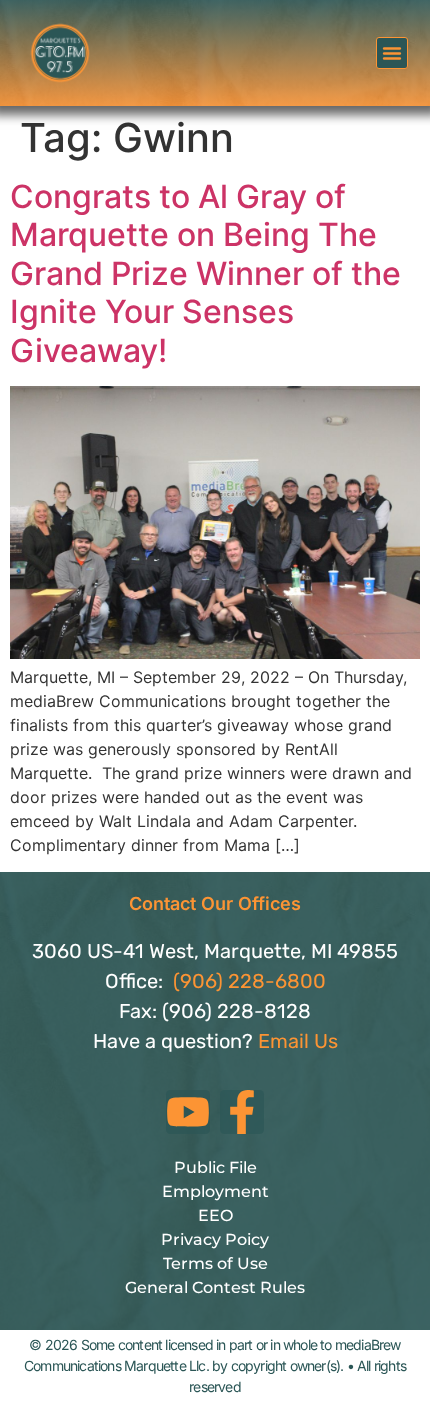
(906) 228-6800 (249, 981)
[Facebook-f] (242, 1112)
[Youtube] (188, 1112)
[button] (392, 53)
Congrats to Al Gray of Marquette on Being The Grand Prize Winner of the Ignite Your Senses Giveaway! (205, 273)
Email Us (298, 1041)
